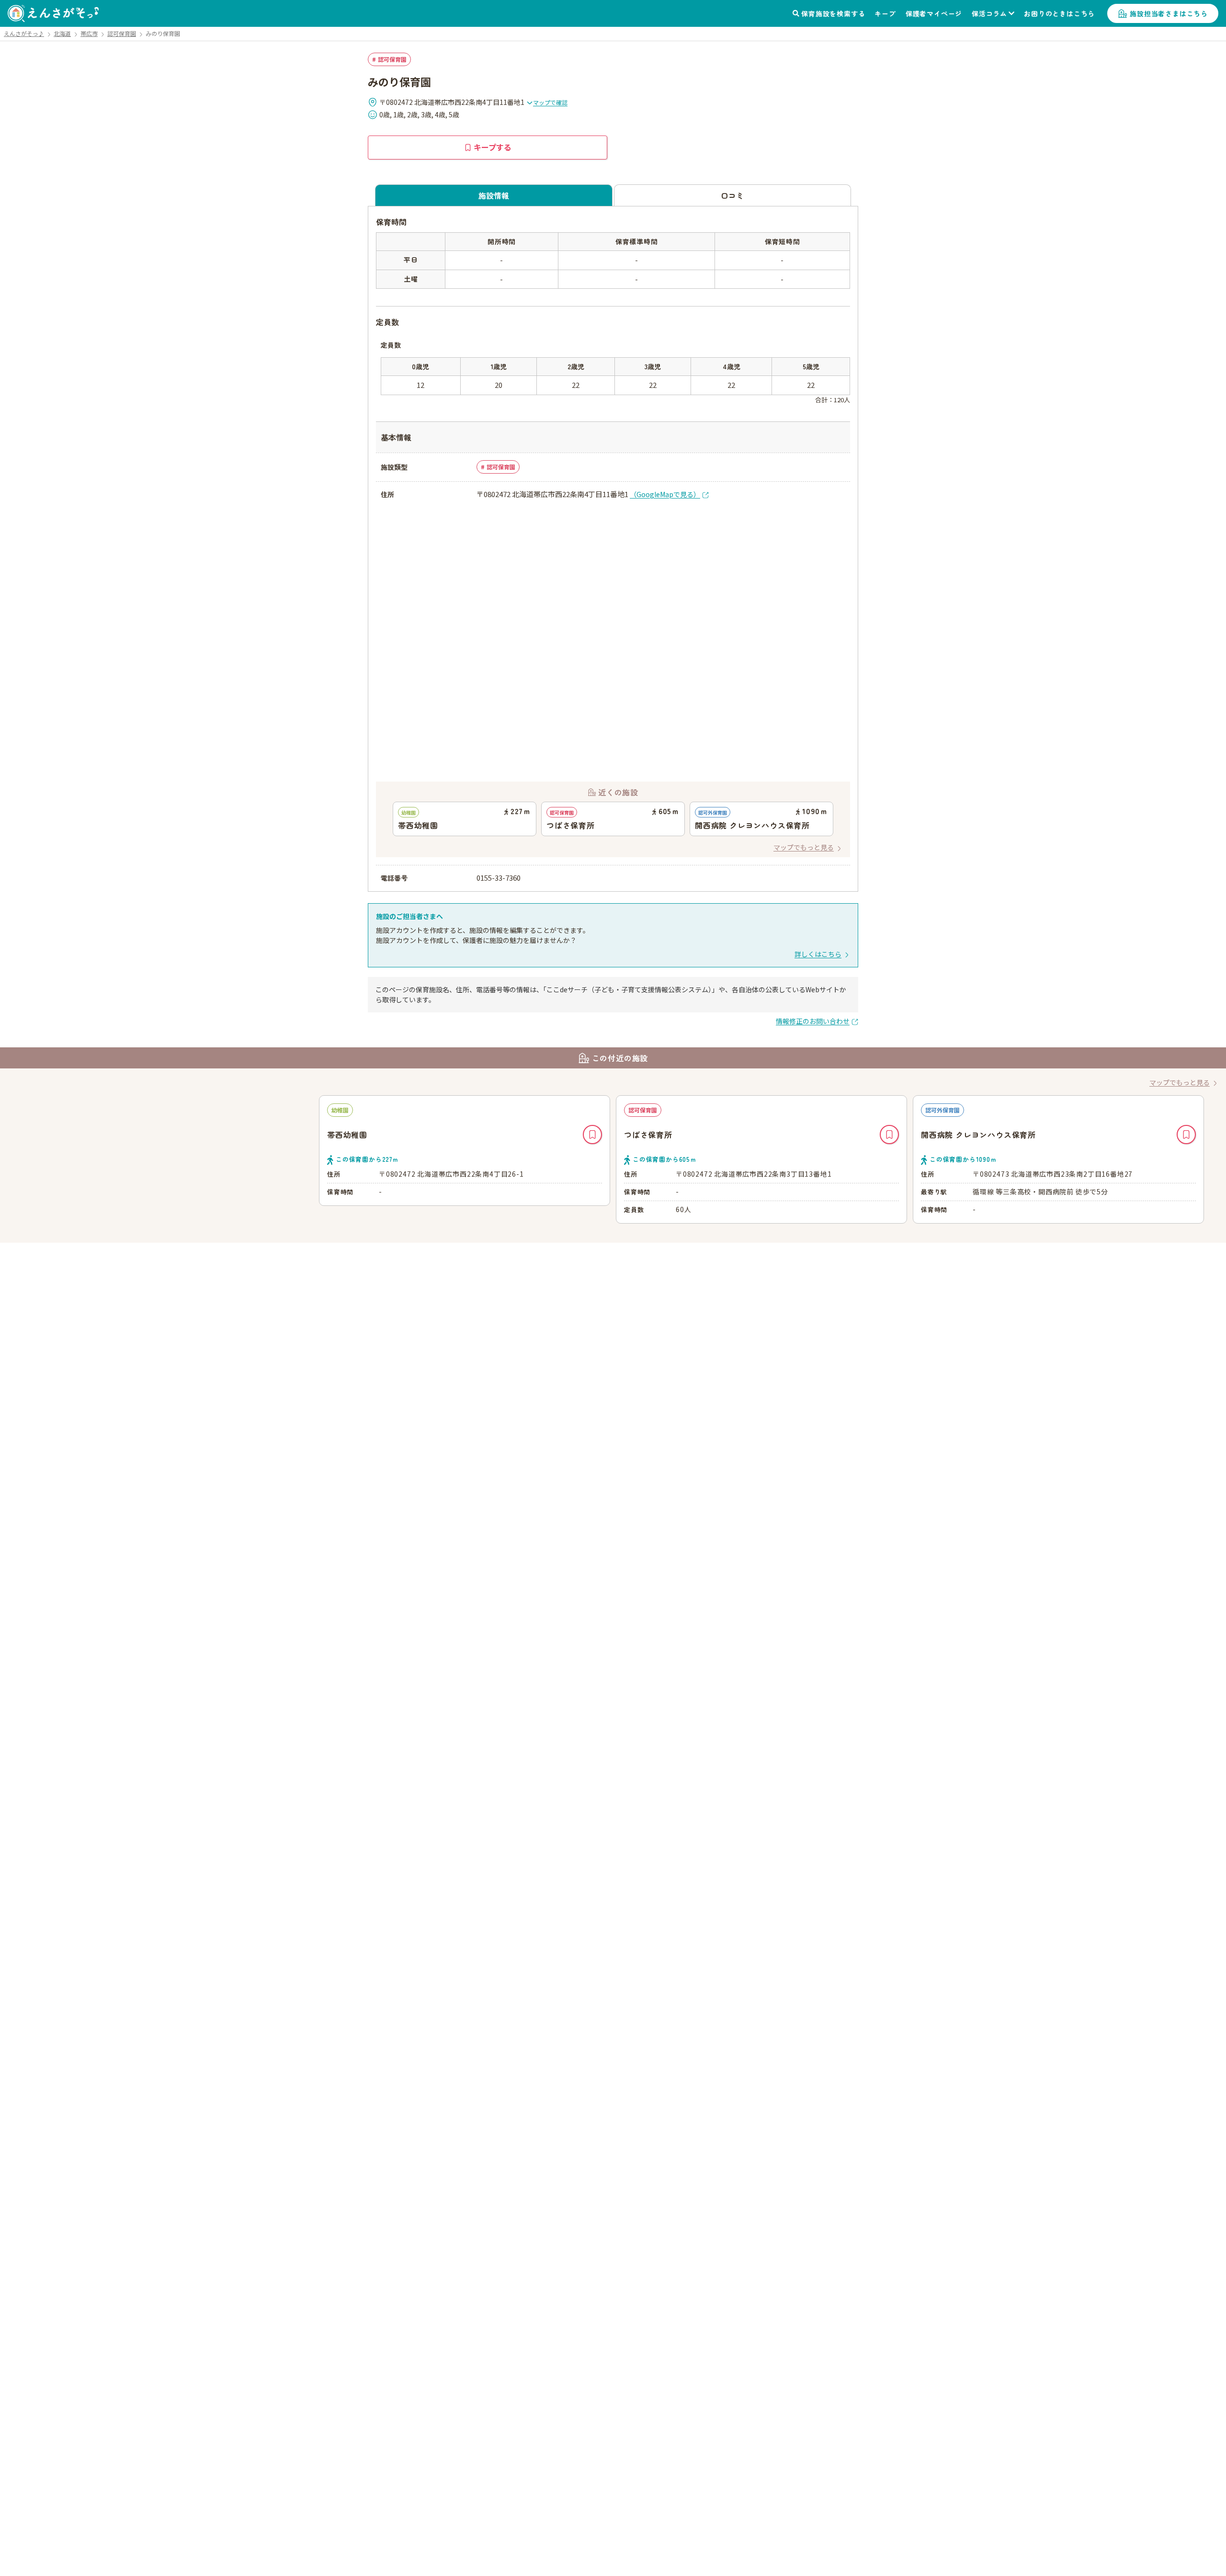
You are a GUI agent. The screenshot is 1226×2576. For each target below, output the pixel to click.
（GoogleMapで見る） (665, 494)
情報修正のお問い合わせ (813, 1021)
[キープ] (592, 1135)
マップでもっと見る (804, 847)
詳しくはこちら (818, 954)
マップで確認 (550, 102)
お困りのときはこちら (1059, 13)
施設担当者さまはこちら (1169, 13)
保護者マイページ (934, 13)
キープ (885, 13)
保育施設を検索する (833, 13)
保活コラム (989, 13)
